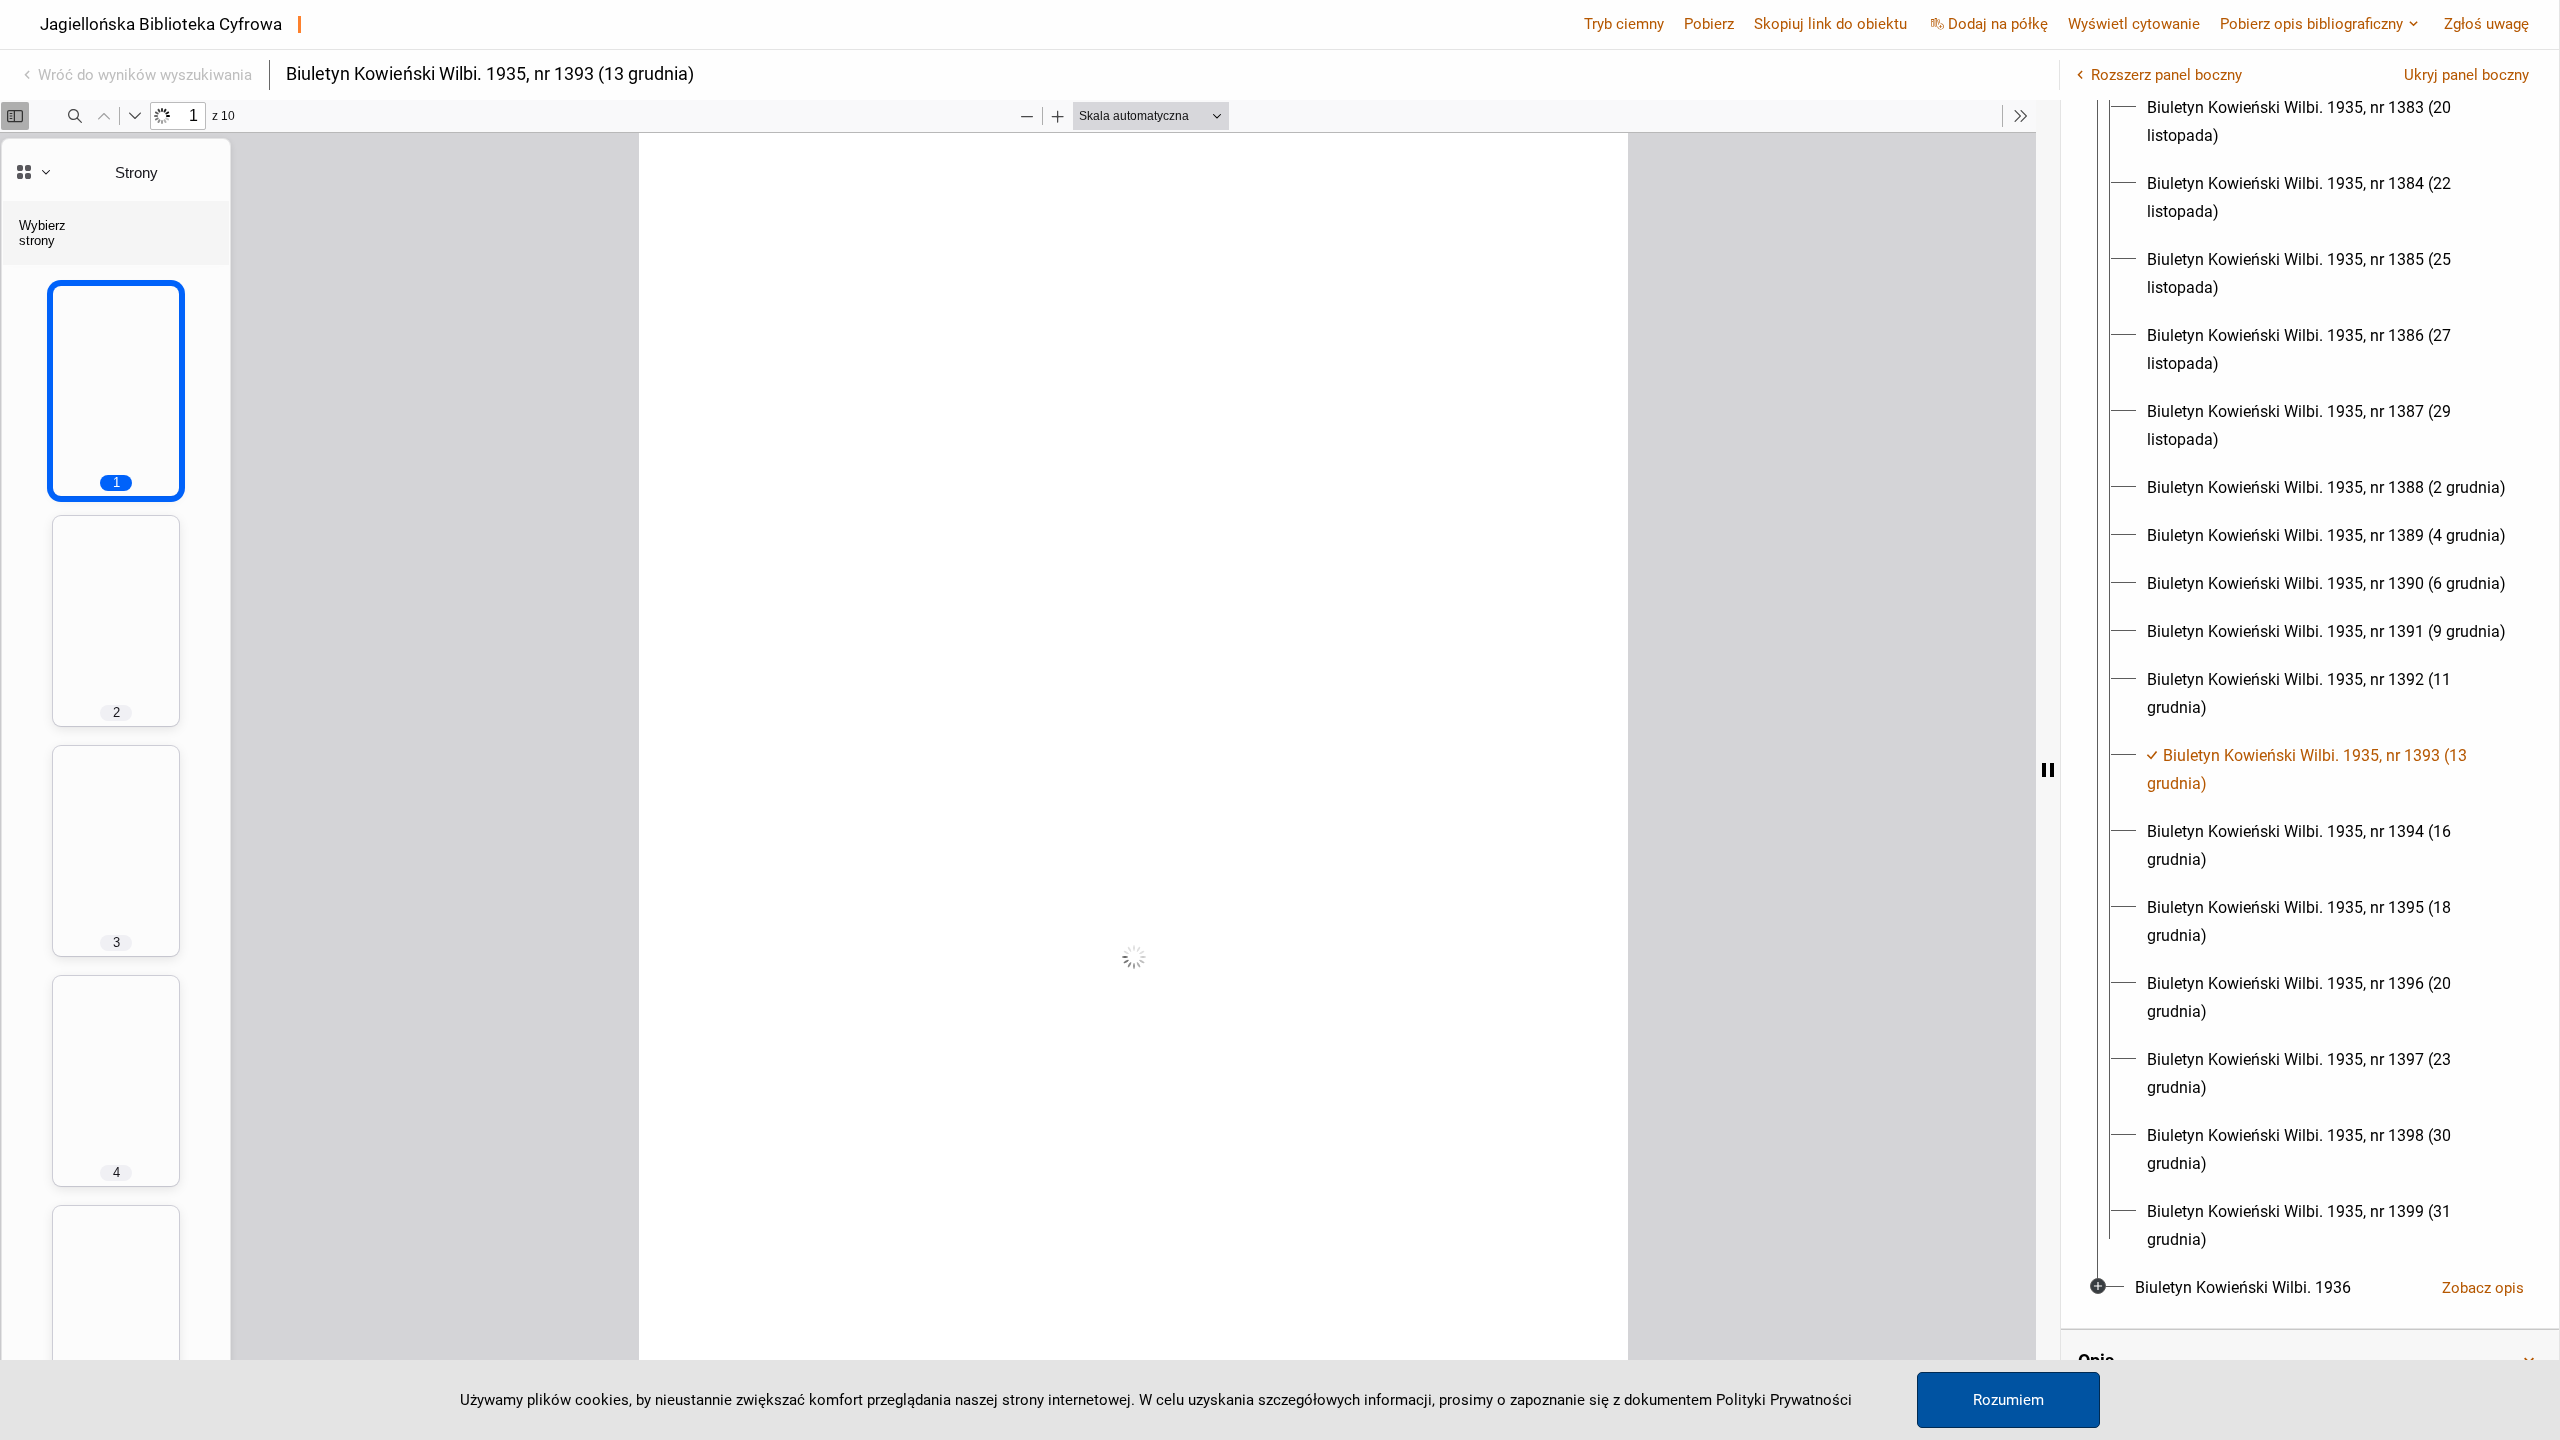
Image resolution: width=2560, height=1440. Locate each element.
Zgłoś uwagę (2486, 24)
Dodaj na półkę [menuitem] (1998, 24)
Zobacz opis (2483, 1288)
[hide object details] (2048, 770)
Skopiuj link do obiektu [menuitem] (1830, 24)
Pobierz (1709, 24)
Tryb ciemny (1624, 24)
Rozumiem (2008, 1400)
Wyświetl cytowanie (2134, 24)
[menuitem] (2328, 122)
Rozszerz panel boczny (2166, 75)
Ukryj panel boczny (2466, 75)
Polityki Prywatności (1784, 1400)
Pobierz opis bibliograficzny (2311, 24)
